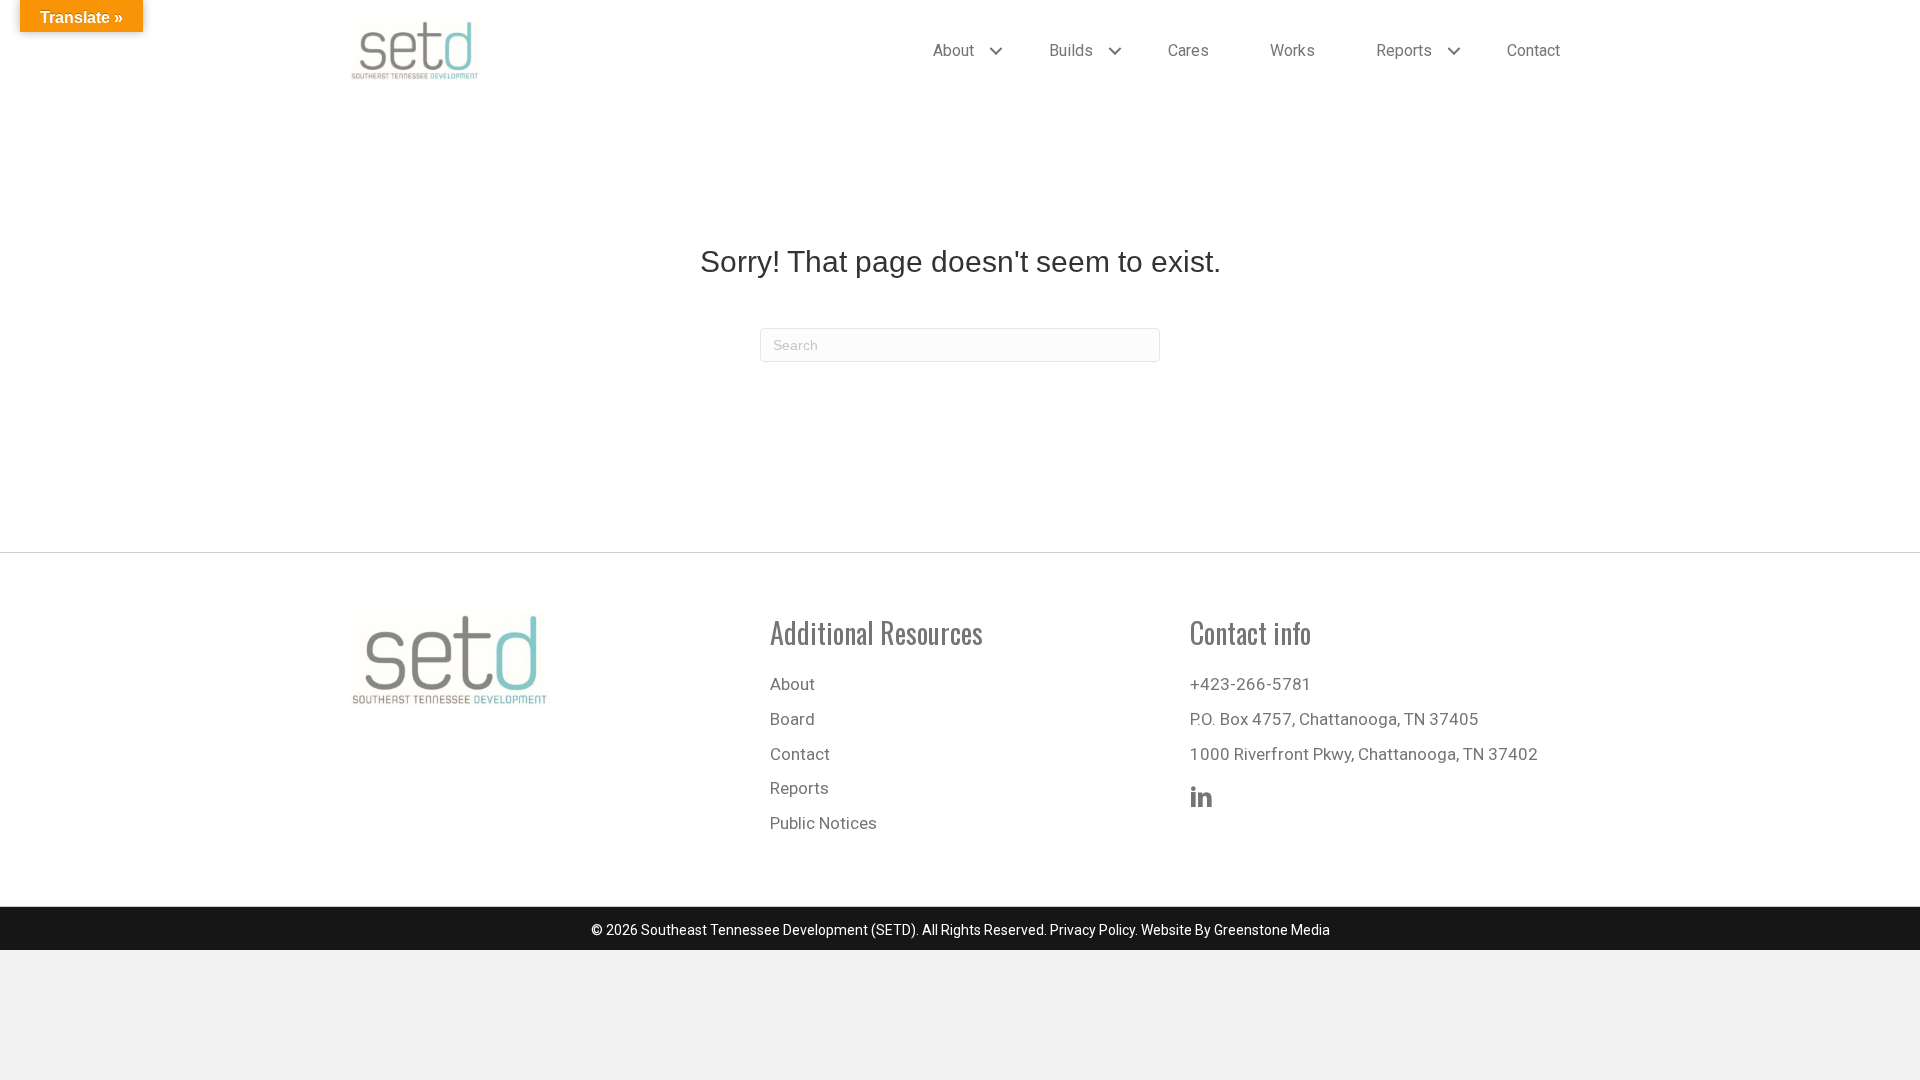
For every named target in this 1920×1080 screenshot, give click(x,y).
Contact (1533, 50)
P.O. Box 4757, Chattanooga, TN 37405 (1334, 719)
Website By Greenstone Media (1235, 930)
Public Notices (823, 823)
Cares (1188, 50)
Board (792, 719)
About (953, 50)
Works (1292, 50)
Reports (1404, 50)
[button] (996, 51)
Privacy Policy (1092, 930)
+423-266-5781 (1251, 684)
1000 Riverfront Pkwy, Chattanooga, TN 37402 (1364, 754)
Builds (1071, 50)
